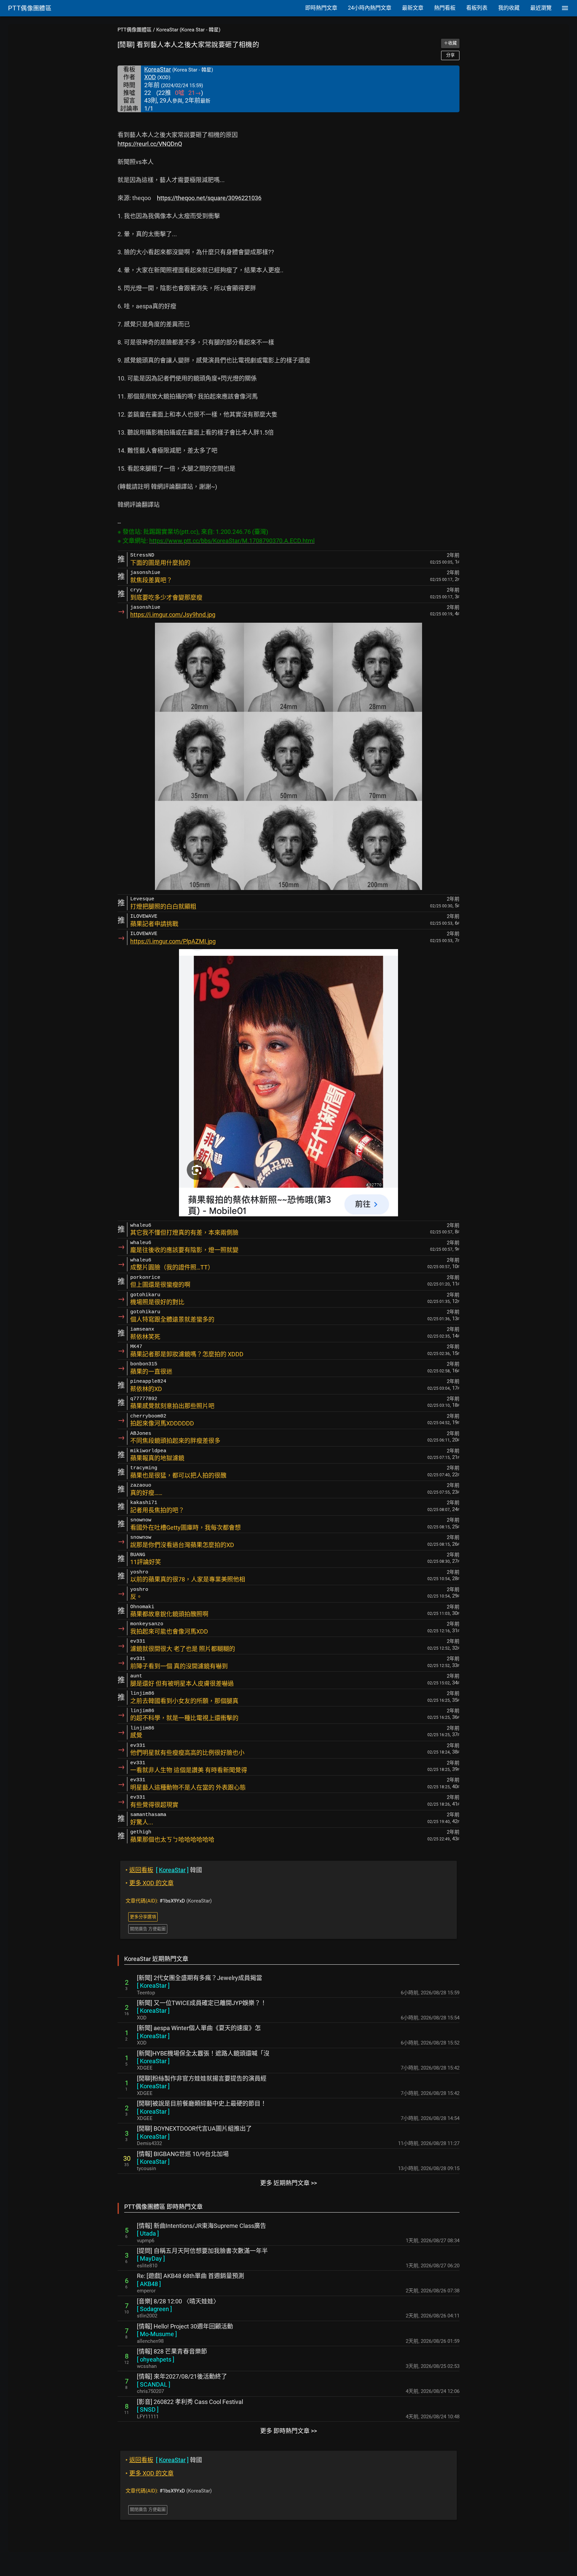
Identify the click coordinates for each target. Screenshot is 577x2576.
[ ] (153, 1986)
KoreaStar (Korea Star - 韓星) (188, 30)
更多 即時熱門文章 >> (288, 2431)
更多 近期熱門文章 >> (288, 2183)
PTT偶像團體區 (135, 30)
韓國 (164, 1870)
